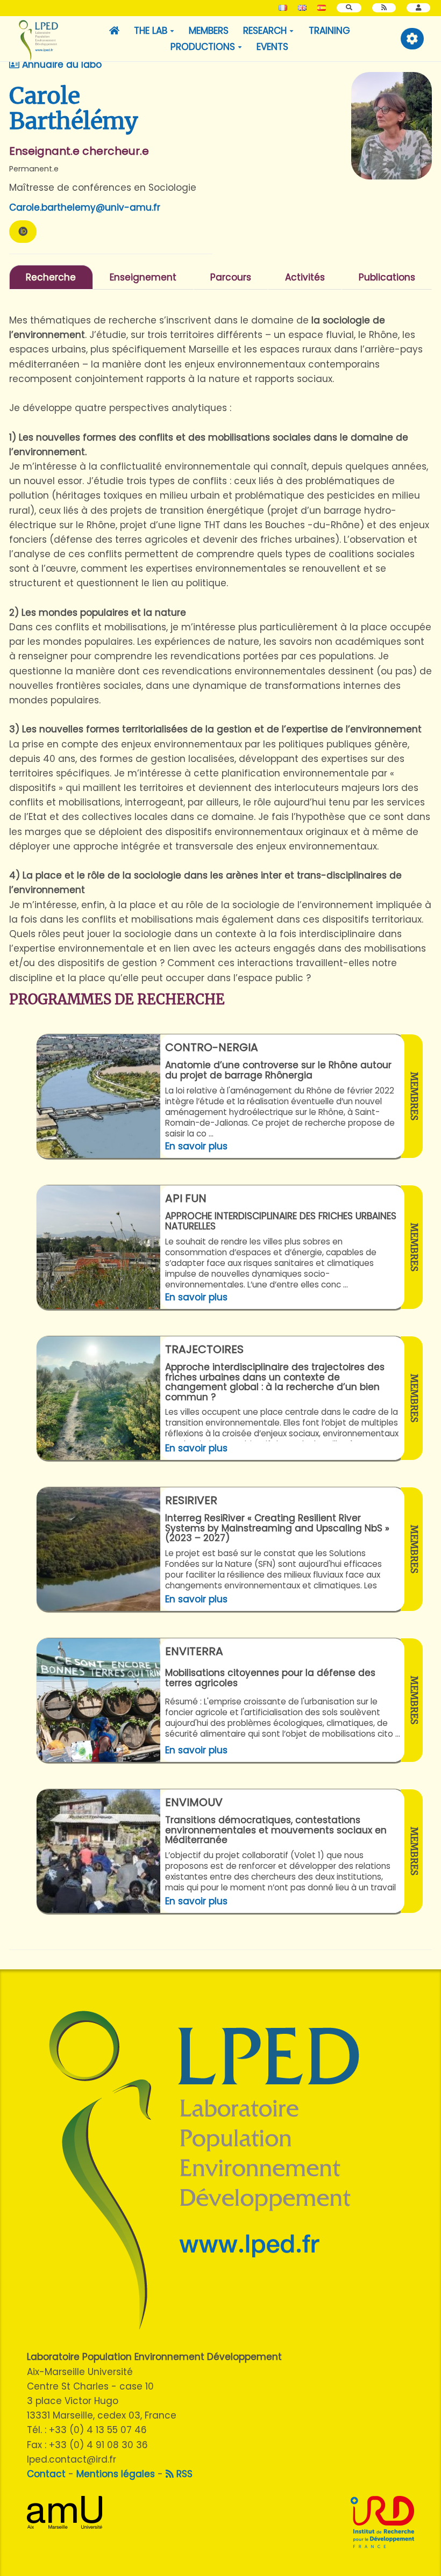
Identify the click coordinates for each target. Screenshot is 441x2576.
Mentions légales (116, 2474)
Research (265, 31)
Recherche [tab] (51, 277)
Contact (46, 2474)
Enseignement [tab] (143, 277)
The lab (151, 31)
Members (209, 31)
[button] (418, 8)
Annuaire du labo (61, 64)
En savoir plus (196, 1146)
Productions (203, 47)
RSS (183, 2474)
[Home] (114, 31)
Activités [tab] (305, 277)
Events (272, 47)
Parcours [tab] (231, 277)
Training (329, 31)
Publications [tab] (387, 277)
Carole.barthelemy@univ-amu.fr (85, 207)
